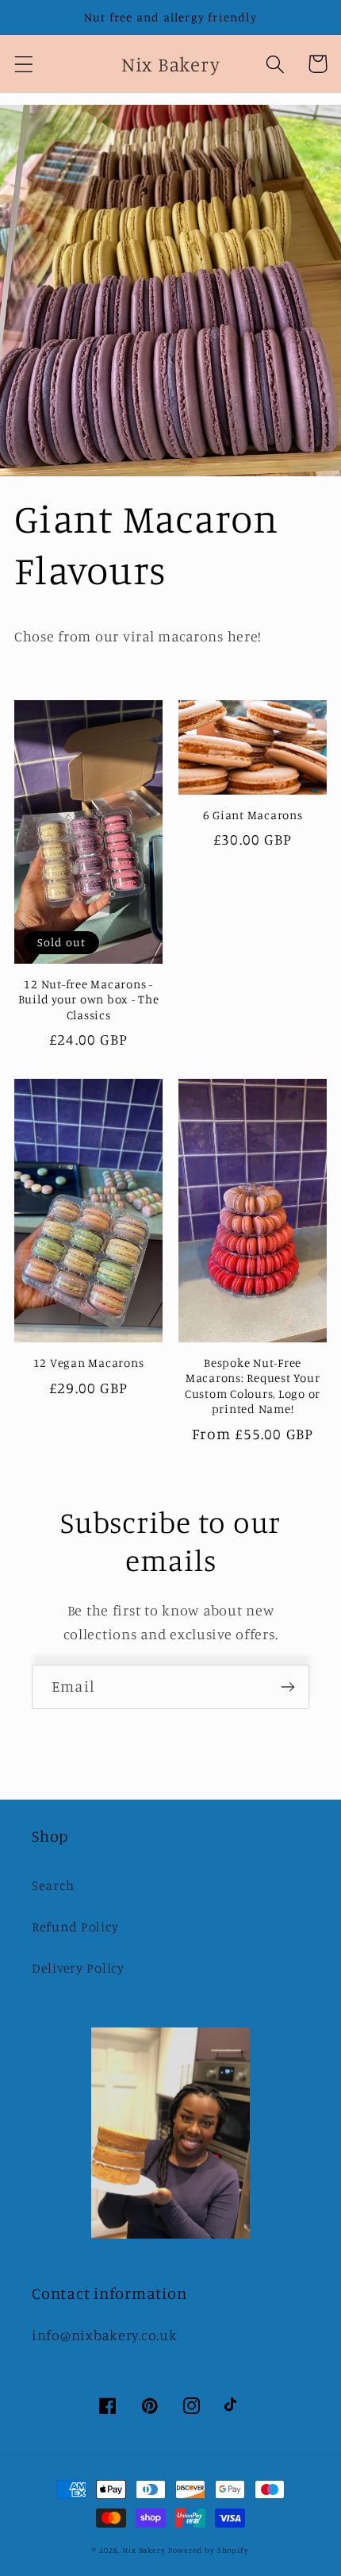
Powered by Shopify (208, 2550)
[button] (24, 64)
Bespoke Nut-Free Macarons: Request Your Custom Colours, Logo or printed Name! (253, 1386)
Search (53, 1885)
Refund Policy (75, 1927)
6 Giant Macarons (253, 815)
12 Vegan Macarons (89, 1363)
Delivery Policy (78, 1968)
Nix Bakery (144, 2550)
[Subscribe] (287, 1687)
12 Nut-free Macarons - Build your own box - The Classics (89, 999)
